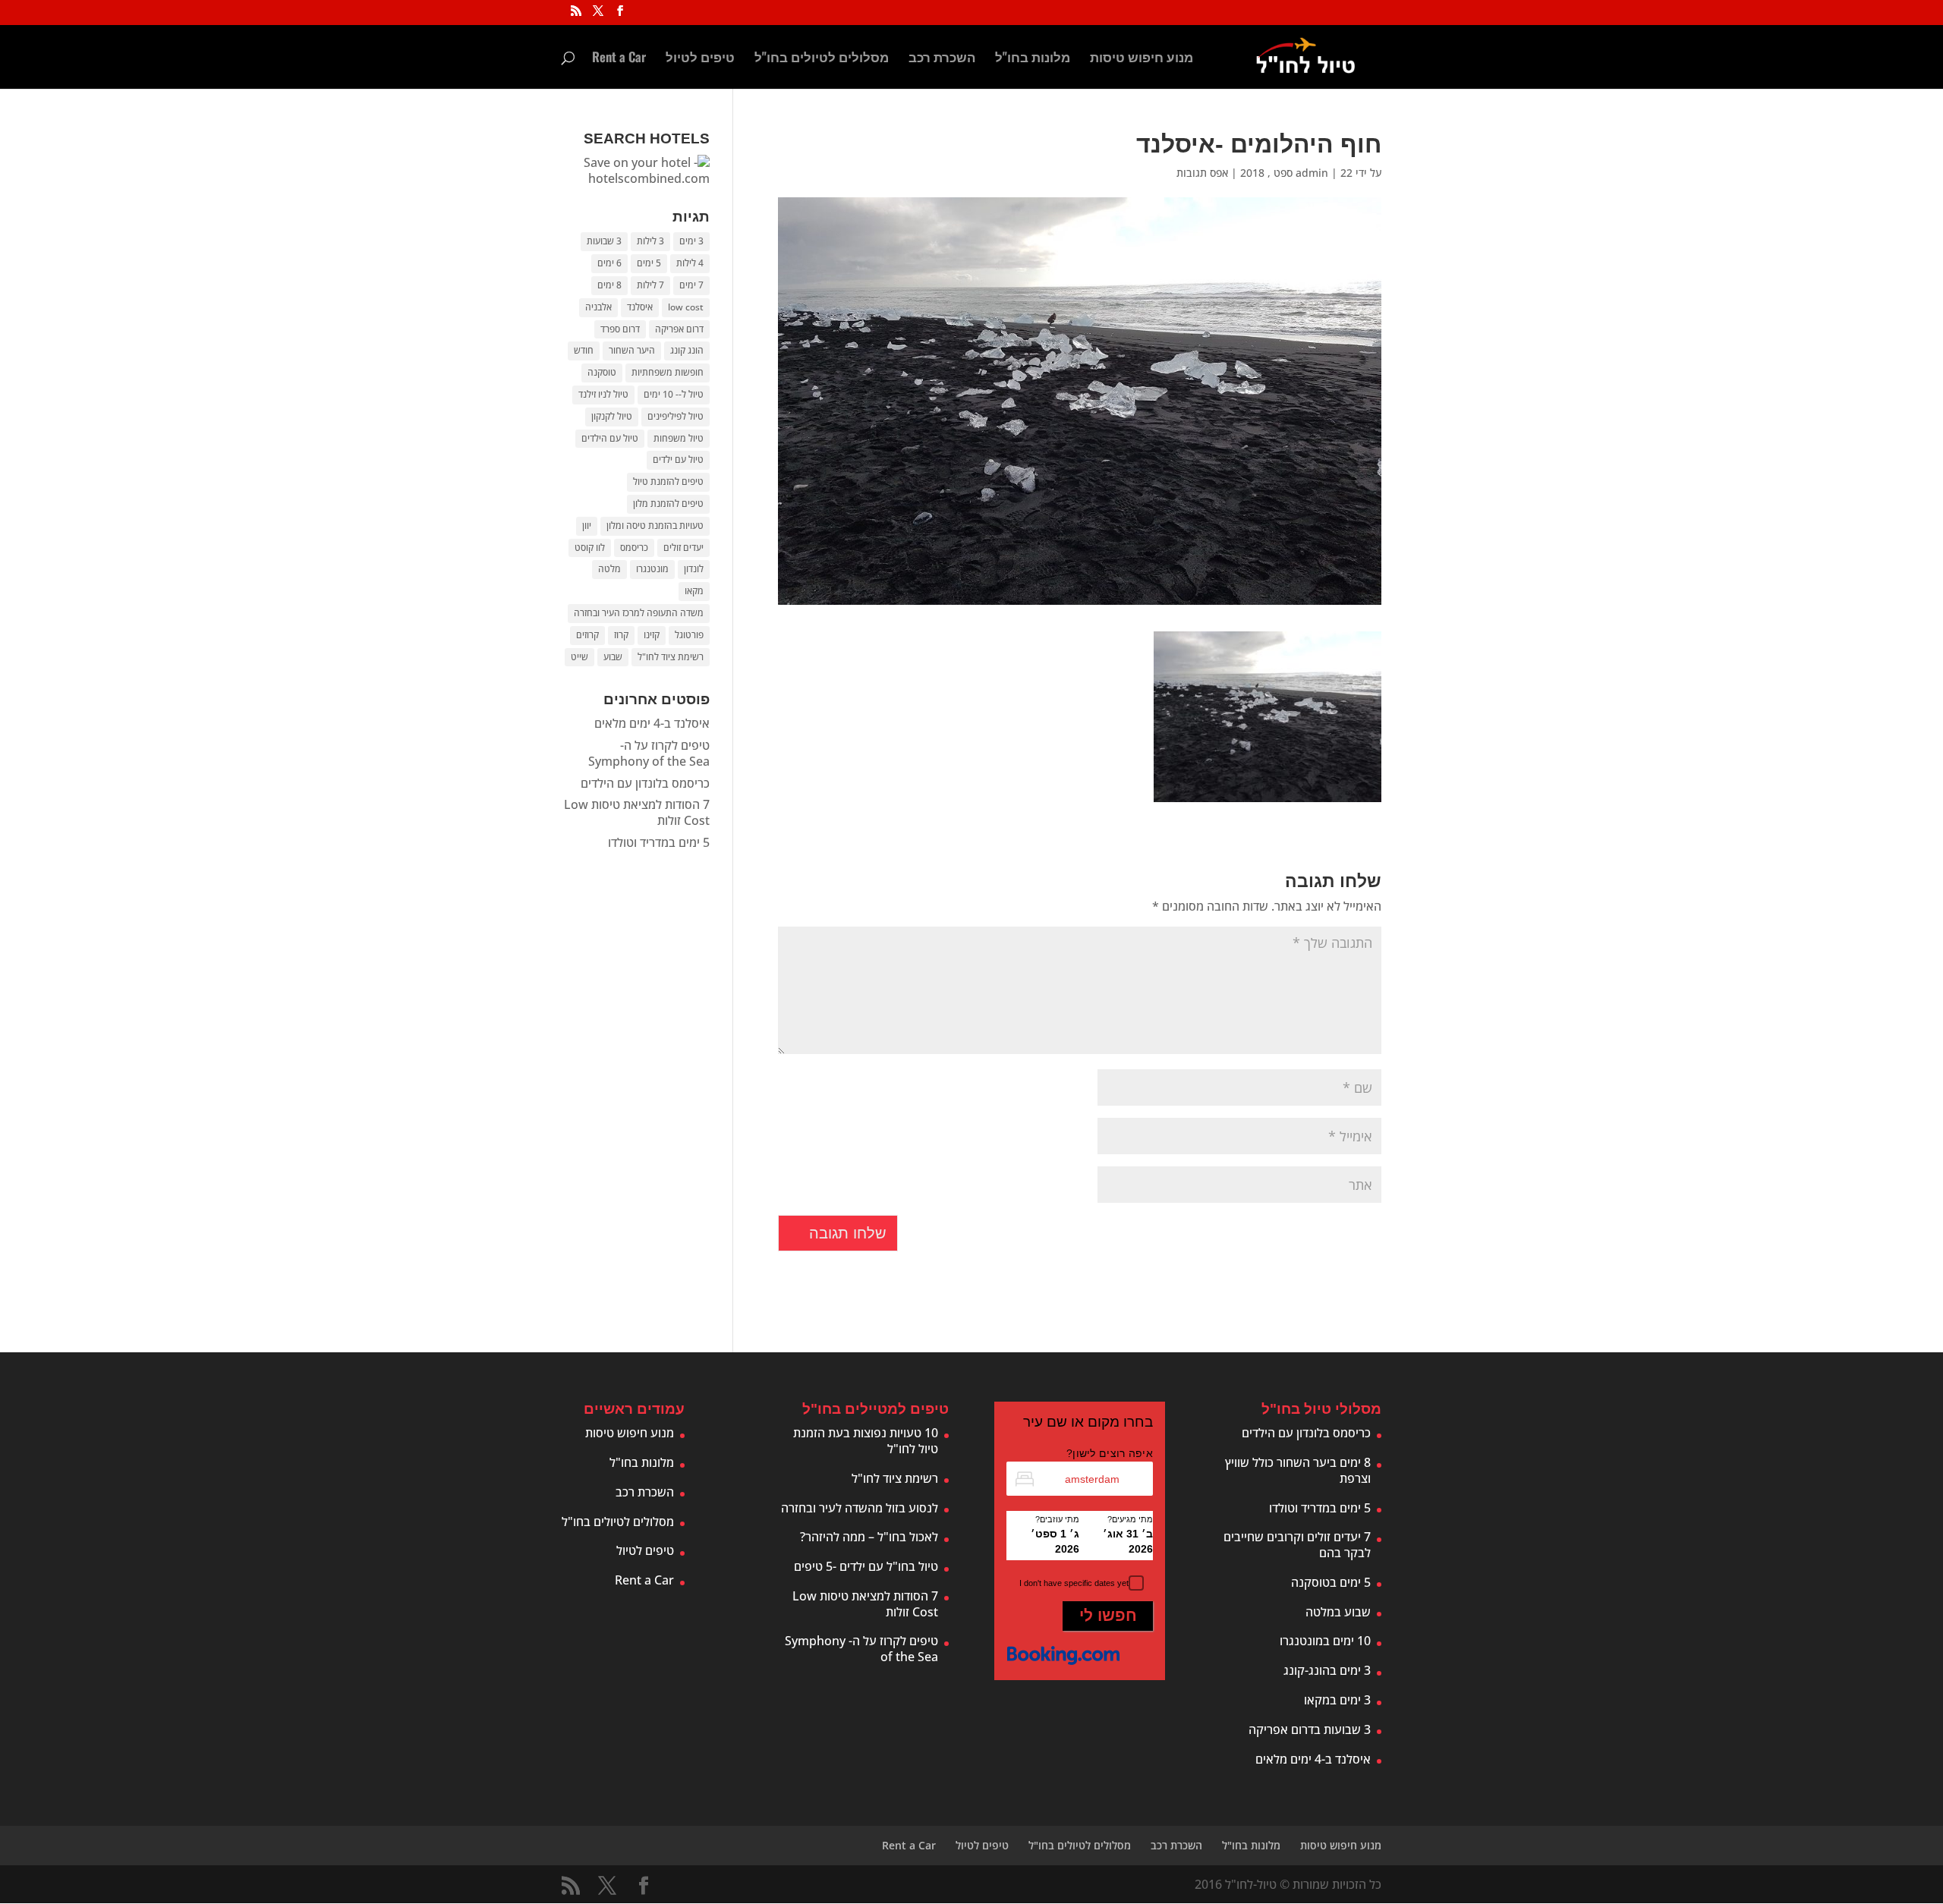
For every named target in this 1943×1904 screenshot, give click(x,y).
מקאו (694, 591)
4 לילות (690, 263)
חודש (584, 350)
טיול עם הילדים (610, 438)
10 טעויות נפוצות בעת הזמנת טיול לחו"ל (866, 1441)
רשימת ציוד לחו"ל (671, 657)
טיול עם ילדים (678, 459)
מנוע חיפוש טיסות (1142, 59)
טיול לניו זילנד (603, 394)
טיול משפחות (679, 438)
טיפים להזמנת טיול (668, 482)
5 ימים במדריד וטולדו (659, 842)
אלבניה (598, 307)
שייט (579, 657)
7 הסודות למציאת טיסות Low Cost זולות (637, 812)
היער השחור (632, 350)
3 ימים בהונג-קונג (1327, 1670)
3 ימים (691, 241)
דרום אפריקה (679, 329)
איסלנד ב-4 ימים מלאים (652, 723)
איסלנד (640, 307)
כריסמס (634, 548)
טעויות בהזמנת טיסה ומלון (655, 526)
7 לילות (650, 285)
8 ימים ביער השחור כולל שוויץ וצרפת (1298, 1470)
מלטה (609, 569)
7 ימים (691, 285)
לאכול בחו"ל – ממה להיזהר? (869, 1537)
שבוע (613, 657)
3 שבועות (604, 241)
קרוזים (587, 635)
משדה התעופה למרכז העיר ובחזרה (639, 613)
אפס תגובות (1202, 173)
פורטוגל (689, 635)
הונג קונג (687, 350)
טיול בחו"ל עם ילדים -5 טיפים (866, 1566)
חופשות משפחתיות (668, 372)
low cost (686, 307)
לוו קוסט (590, 548)
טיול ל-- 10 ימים (674, 394)
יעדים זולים (683, 548)
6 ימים (609, 263)
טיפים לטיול (700, 59)
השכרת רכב (942, 59)
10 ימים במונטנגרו (1325, 1641)
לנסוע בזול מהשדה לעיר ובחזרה (860, 1508)
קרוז (621, 635)
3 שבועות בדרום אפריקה (1310, 1729)
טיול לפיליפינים (675, 416)
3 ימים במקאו (1337, 1700)
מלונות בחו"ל (1033, 59)
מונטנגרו (652, 569)
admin (1312, 173)
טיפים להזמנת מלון (668, 504)
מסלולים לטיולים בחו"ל (822, 59)
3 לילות (650, 241)
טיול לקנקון (612, 416)
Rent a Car (619, 59)
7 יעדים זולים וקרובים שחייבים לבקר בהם (1297, 1545)
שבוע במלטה (1338, 1612)
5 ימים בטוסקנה (1331, 1582)
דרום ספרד (620, 329)
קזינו (652, 635)
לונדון (694, 569)
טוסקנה (602, 372)
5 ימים (649, 263)
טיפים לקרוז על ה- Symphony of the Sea (649, 753)
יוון (587, 526)
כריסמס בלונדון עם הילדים (645, 783)
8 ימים (609, 285)
